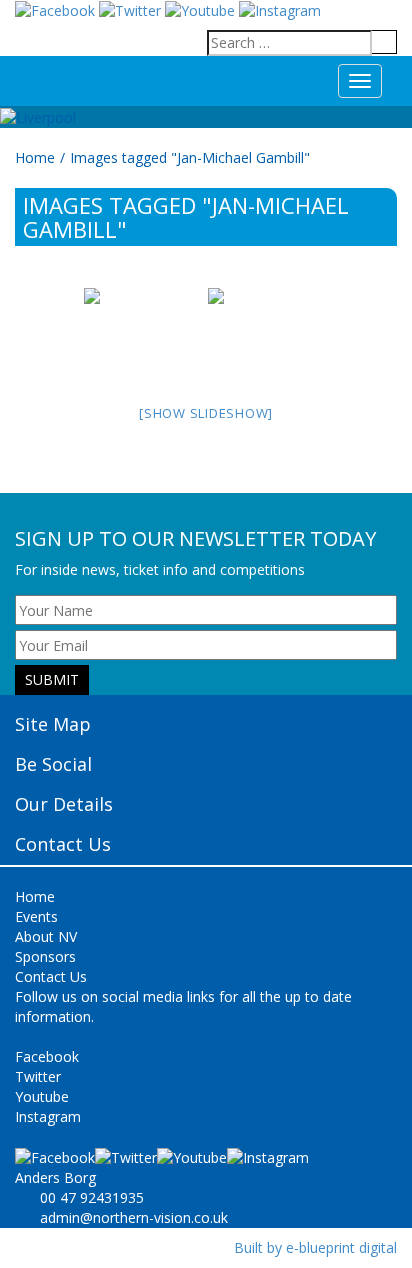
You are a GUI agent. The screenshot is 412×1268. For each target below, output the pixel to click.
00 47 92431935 (92, 1197)
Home (35, 157)
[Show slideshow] (206, 413)
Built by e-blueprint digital (315, 1247)
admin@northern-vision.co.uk (134, 1217)
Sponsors (45, 956)
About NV (46, 936)
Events (36, 916)
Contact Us (51, 976)
